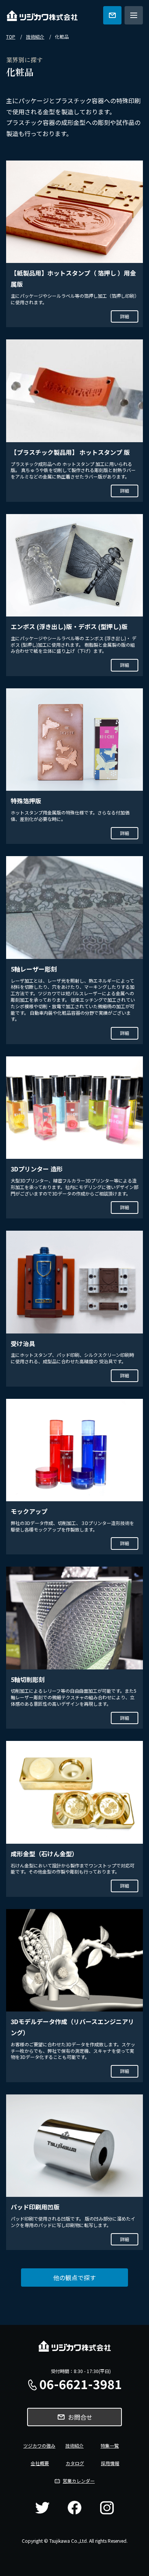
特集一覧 (110, 2445)
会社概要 (40, 2463)
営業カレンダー (79, 2481)
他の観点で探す (74, 2278)
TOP (11, 37)
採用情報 (110, 2463)
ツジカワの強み (39, 2445)
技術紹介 (35, 37)
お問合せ (80, 2417)
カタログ (75, 2463)
